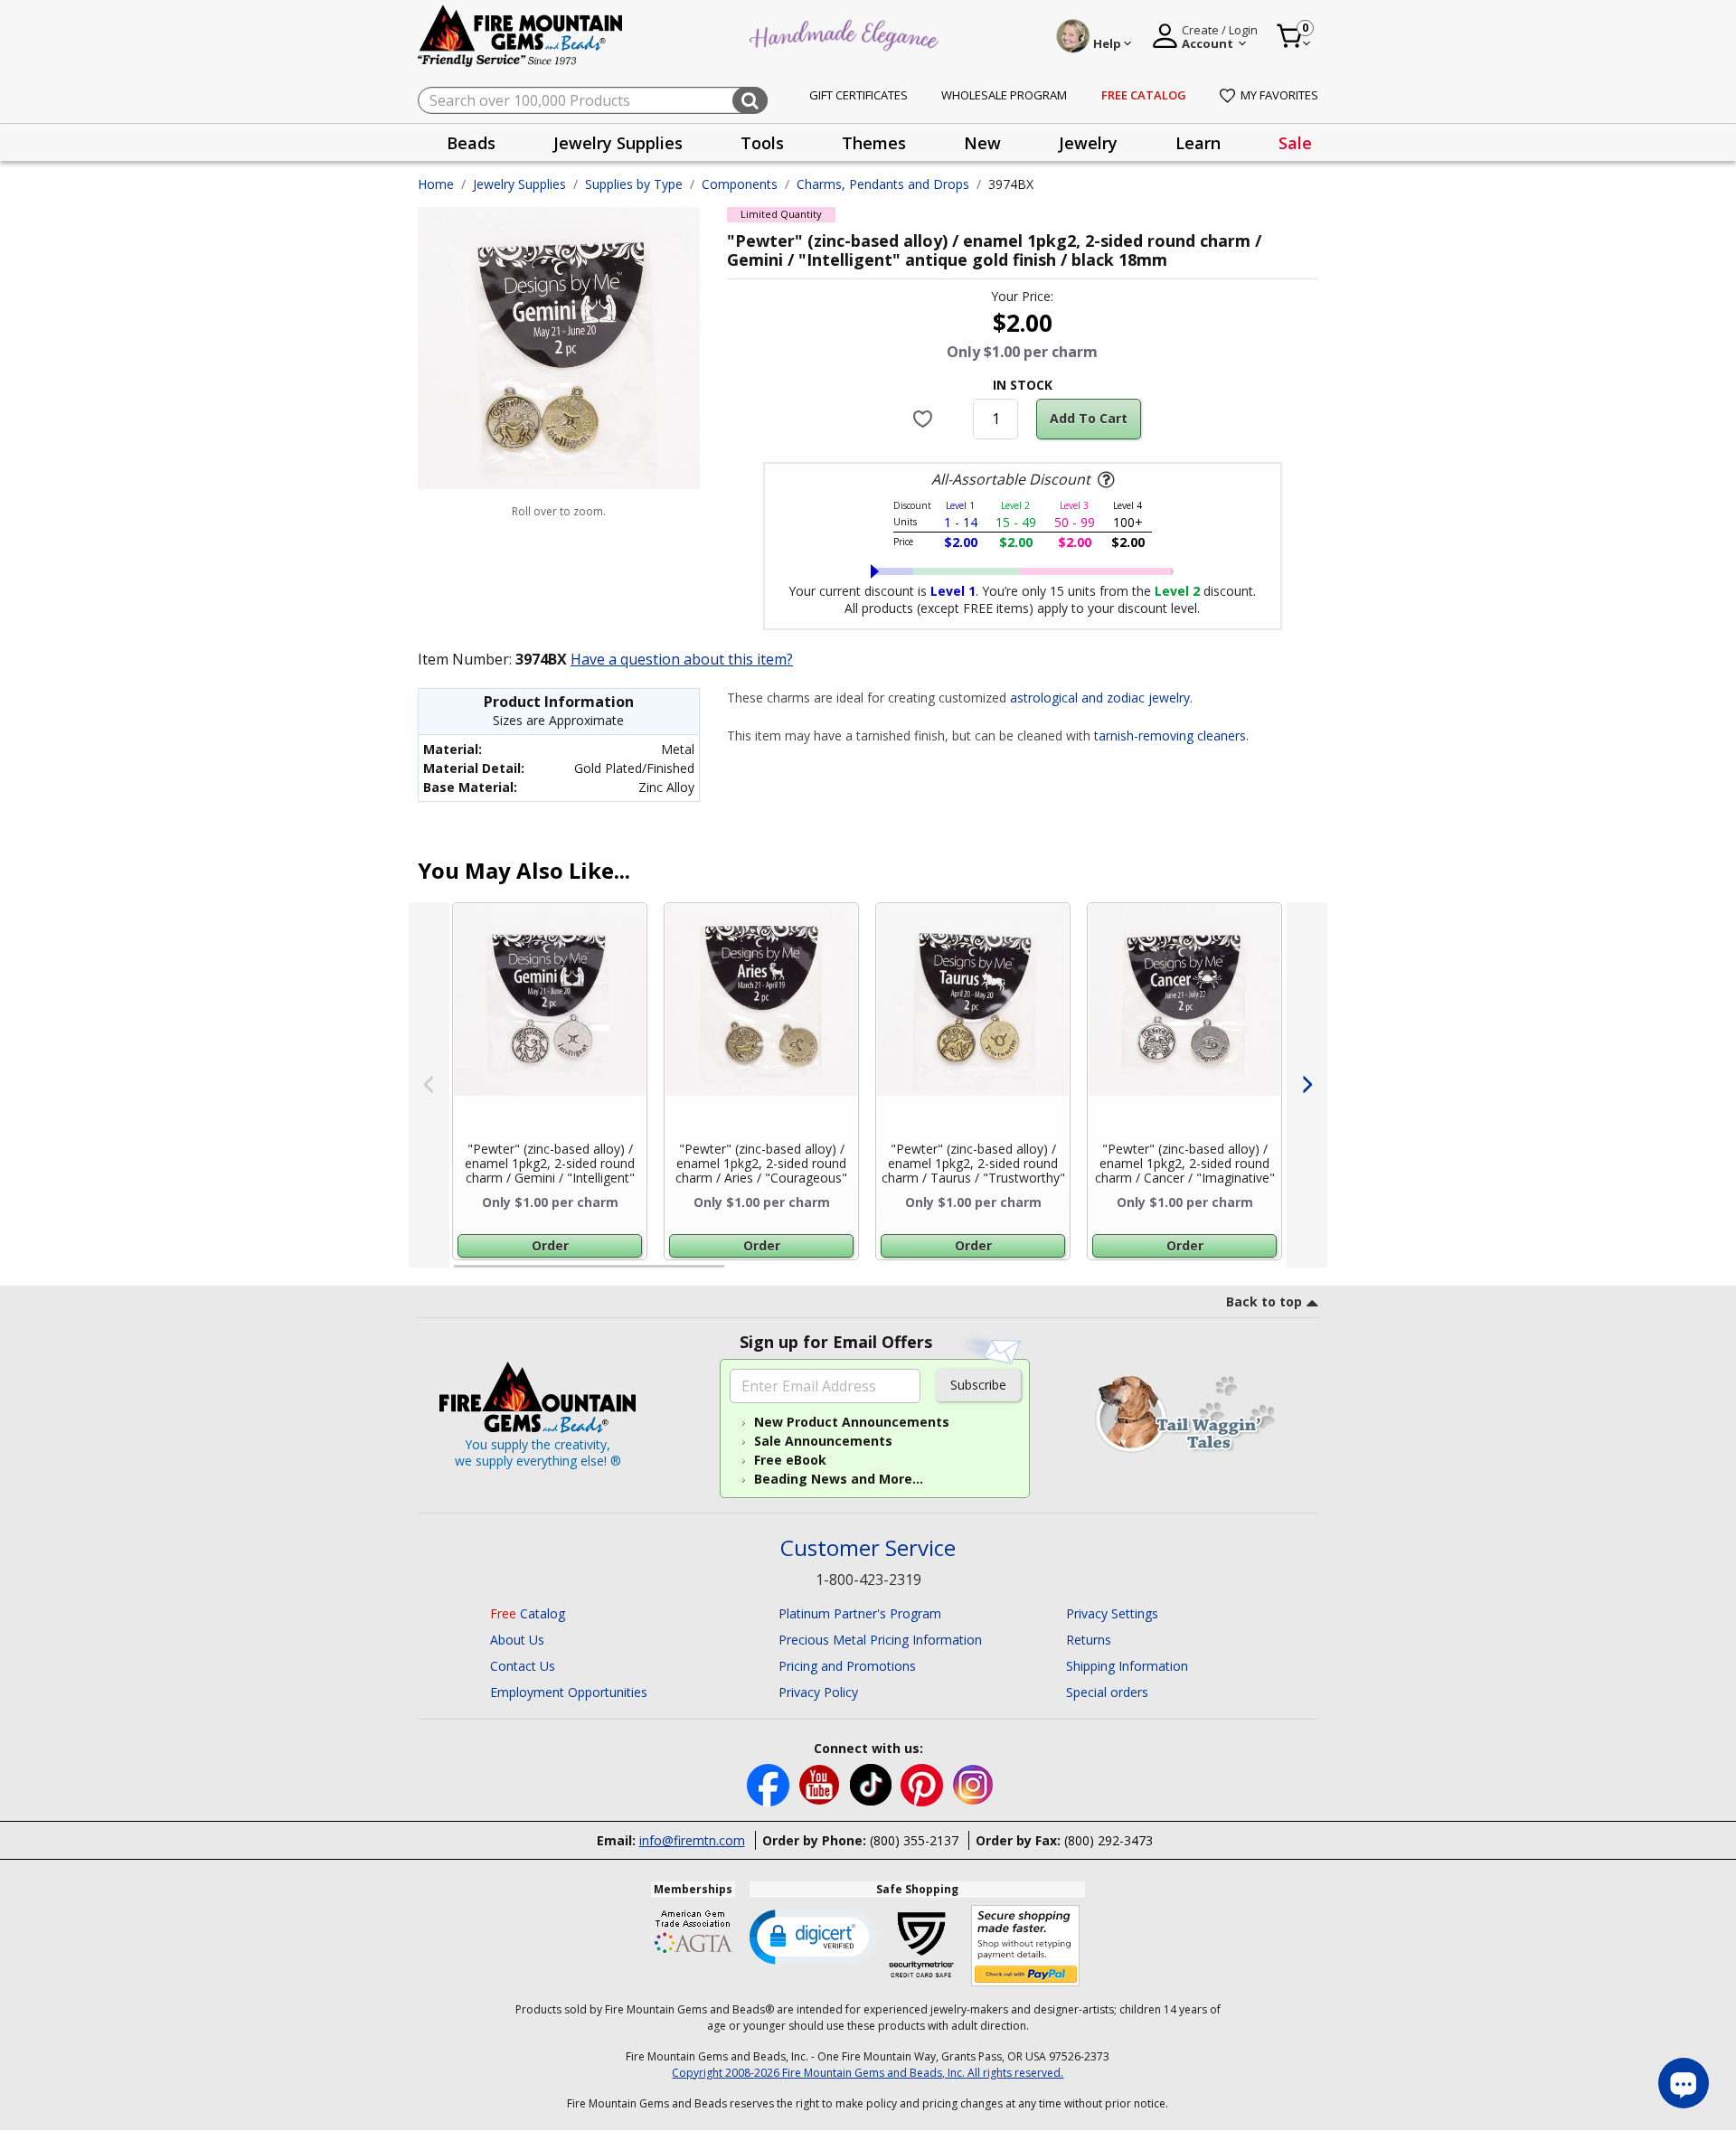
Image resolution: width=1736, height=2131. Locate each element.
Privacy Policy (818, 1692)
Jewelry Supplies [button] (618, 143)
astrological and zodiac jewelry (1100, 698)
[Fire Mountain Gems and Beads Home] (521, 35)
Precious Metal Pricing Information (880, 1640)
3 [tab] (1021, 1274)
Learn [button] (1198, 143)
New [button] (982, 143)
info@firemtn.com (692, 1840)
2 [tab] (742, 1274)
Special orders (1107, 1692)
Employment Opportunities (569, 1692)
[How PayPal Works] (1026, 1946)
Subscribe (978, 1385)
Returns (1089, 1640)
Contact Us (523, 1666)
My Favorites (1279, 95)
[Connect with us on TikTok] (873, 1783)
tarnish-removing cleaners (1170, 735)
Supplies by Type (634, 184)
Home (436, 184)
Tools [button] (762, 143)
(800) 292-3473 (1109, 1840)
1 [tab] (463, 1274)
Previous (429, 1085)
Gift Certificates (859, 95)
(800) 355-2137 (914, 1840)
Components (740, 184)
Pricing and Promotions (847, 1666)
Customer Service (868, 1548)
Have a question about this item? (682, 659)
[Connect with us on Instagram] (973, 1783)
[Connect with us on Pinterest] (924, 1783)
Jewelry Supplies (519, 184)
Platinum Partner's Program (860, 1613)
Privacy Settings (1112, 1613)
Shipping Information (1127, 1666)
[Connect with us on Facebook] (770, 1783)
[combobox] (593, 100)
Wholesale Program (1004, 95)
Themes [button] (874, 143)
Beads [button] (471, 143)
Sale (1295, 143)
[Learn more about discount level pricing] (1104, 480)
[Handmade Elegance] (846, 33)
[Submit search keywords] (750, 100)
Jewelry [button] (1088, 143)
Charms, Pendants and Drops (883, 184)
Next (1307, 1085)
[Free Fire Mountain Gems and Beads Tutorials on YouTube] (821, 1783)
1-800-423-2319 (868, 1579)
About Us (517, 1640)
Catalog (528, 1613)
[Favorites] (925, 419)
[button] (813, 1936)
